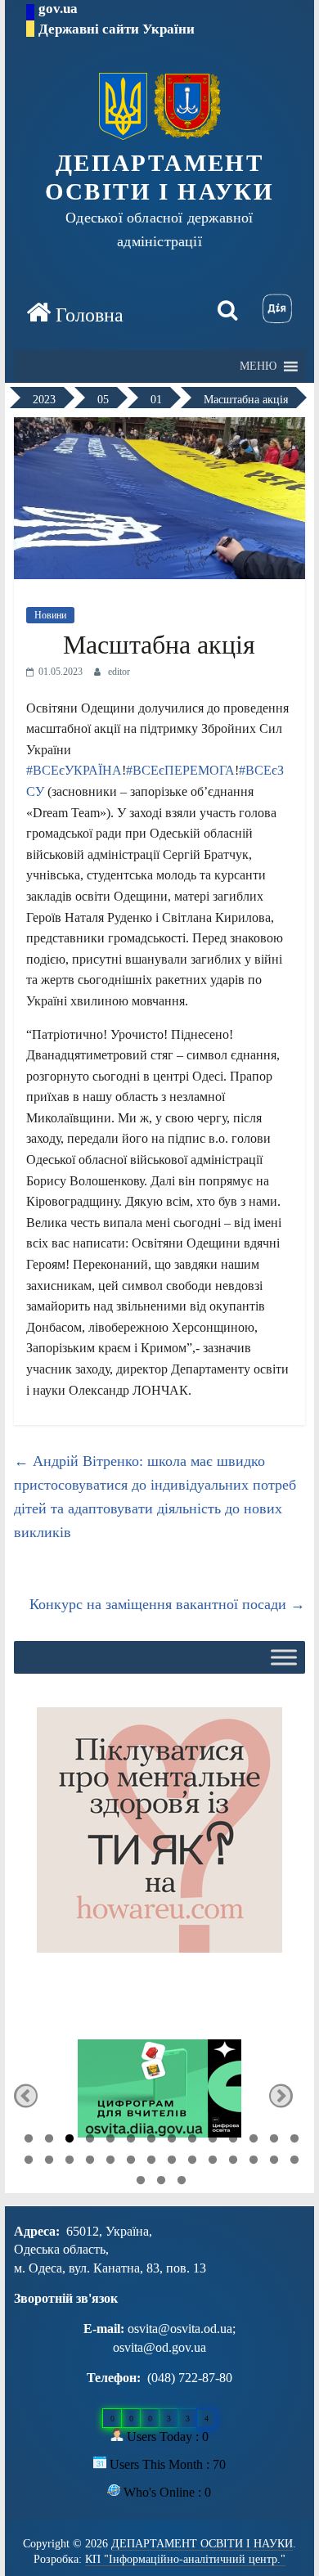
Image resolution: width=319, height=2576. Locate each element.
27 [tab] (274, 2162)
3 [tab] (70, 2141)
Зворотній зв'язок (66, 2298)
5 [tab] (110, 2141)
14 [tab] (294, 2141)
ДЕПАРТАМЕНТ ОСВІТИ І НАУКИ (160, 177)
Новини (50, 615)
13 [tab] (274, 2141)
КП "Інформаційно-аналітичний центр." (185, 2559)
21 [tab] (151, 2162)
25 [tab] (233, 2162)
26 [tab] (254, 2162)
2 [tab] (49, 2141)
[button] (258, 366)
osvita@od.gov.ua (159, 2347)
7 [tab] (151, 2141)
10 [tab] (213, 2141)
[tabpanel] (159, 2096)
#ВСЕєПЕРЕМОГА (180, 770)
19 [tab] (110, 2162)
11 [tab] (233, 2141)
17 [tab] (70, 2162)
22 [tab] (172, 2162)
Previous (26, 2095)
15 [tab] (29, 2162)
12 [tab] (254, 2141)
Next (281, 2095)
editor (119, 672)
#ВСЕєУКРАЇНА (74, 770)
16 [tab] (49, 2162)
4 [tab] (90, 2141)
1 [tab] (29, 2141)
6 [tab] (131, 2141)
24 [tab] (213, 2162)
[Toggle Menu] (284, 1658)
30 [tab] (161, 2183)
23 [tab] (192, 2162)
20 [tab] (131, 2162)
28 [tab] (294, 2162)
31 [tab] (182, 2183)
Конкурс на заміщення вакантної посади (167, 1604)
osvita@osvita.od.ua (180, 2329)
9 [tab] (192, 2141)
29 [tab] (141, 2183)
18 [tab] (90, 2162)
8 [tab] (172, 2141)
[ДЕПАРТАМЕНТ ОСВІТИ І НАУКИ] (75, 314)
